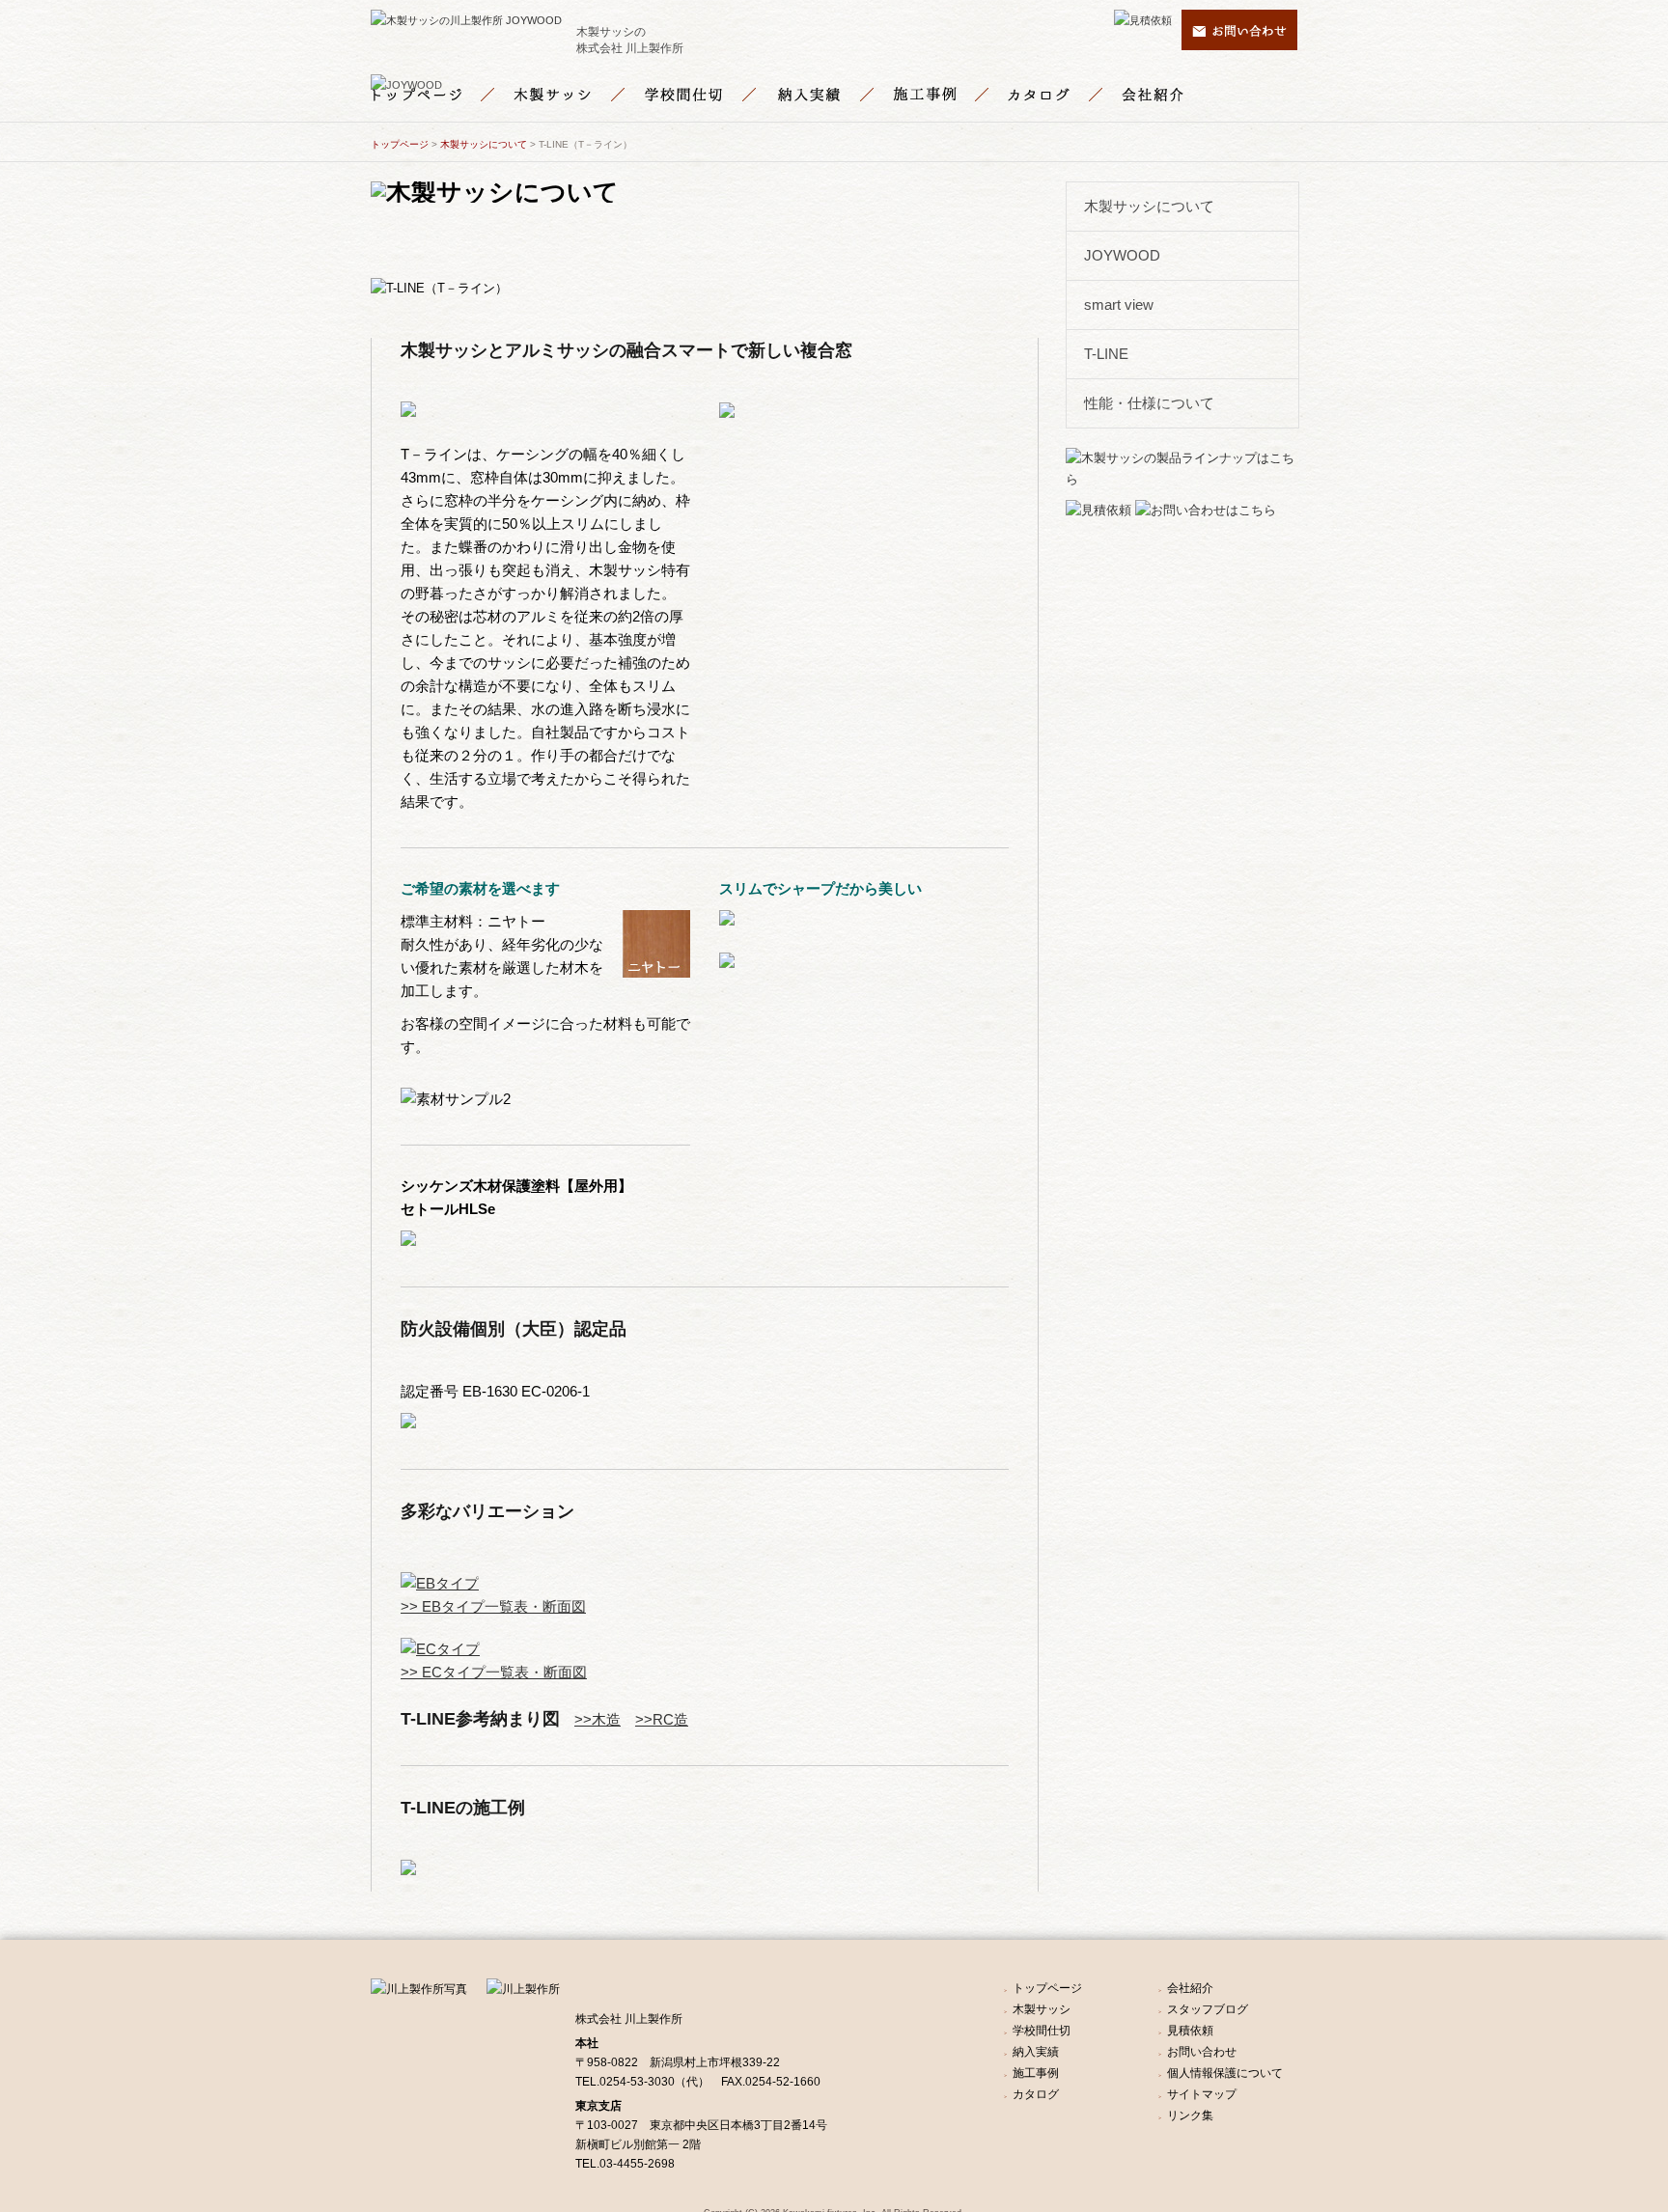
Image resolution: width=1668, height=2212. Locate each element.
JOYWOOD (1122, 255)
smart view (1119, 304)
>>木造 (598, 1719)
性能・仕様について (1149, 403)
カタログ (1065, 95)
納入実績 (834, 95)
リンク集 (1190, 2115)
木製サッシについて (484, 144)
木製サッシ (579, 95)
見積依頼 (1190, 2031)
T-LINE (1106, 354)
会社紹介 (1155, 95)
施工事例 (950, 95)
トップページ (442, 95)
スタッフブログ (1208, 2009)
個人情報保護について (1225, 2073)
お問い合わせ (1202, 2052)
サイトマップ (1202, 2094)
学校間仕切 (710, 95)
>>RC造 (662, 1719)
